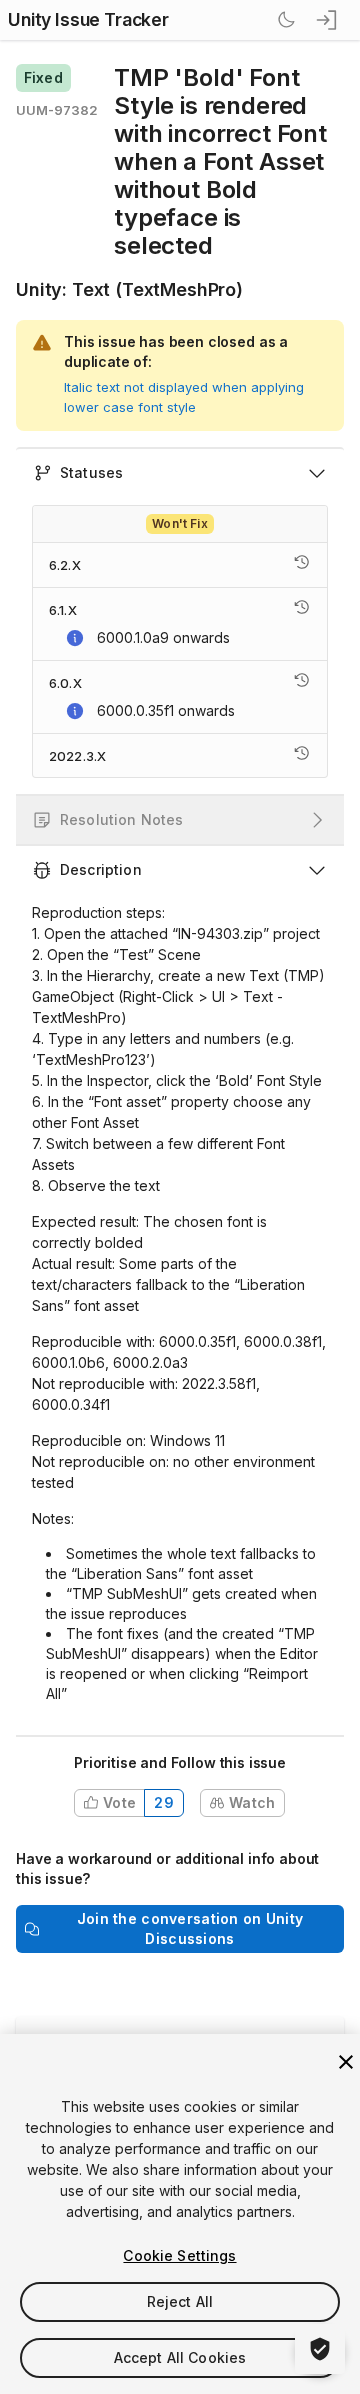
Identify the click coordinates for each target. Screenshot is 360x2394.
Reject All (180, 2301)
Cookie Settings (179, 2255)
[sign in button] (328, 20)
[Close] (346, 2062)
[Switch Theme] (286, 20)
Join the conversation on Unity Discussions (190, 1928)
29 (164, 1802)
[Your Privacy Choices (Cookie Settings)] (320, 2349)
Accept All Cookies (180, 2357)
